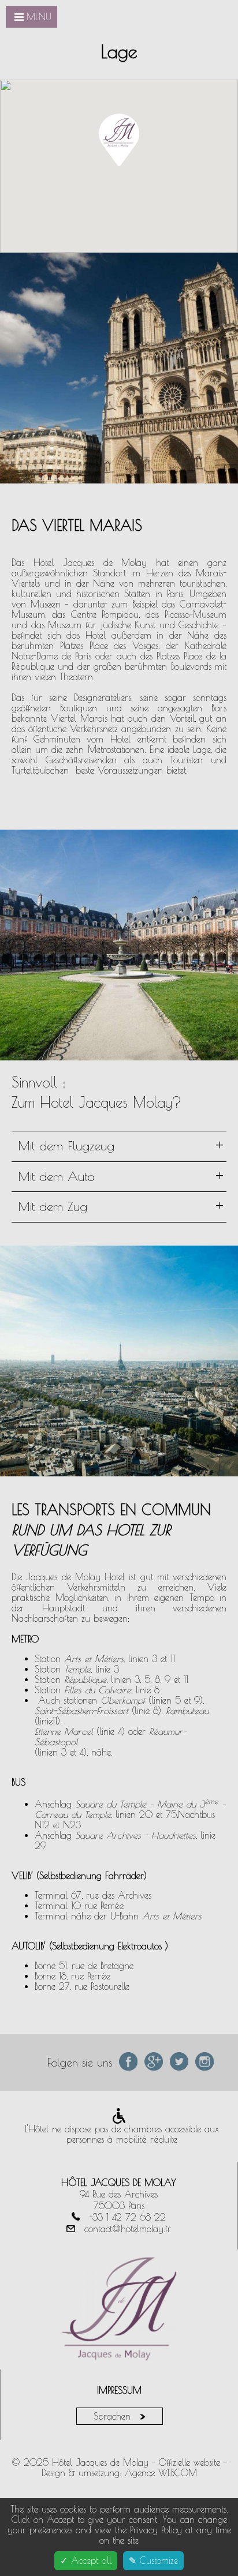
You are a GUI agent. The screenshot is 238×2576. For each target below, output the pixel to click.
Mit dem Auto (121, 1176)
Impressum (119, 2390)
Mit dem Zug (121, 1206)
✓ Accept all (86, 2560)
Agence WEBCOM (161, 2473)
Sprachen (114, 2416)
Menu (39, 17)
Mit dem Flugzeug (121, 1145)
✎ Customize (153, 2560)
